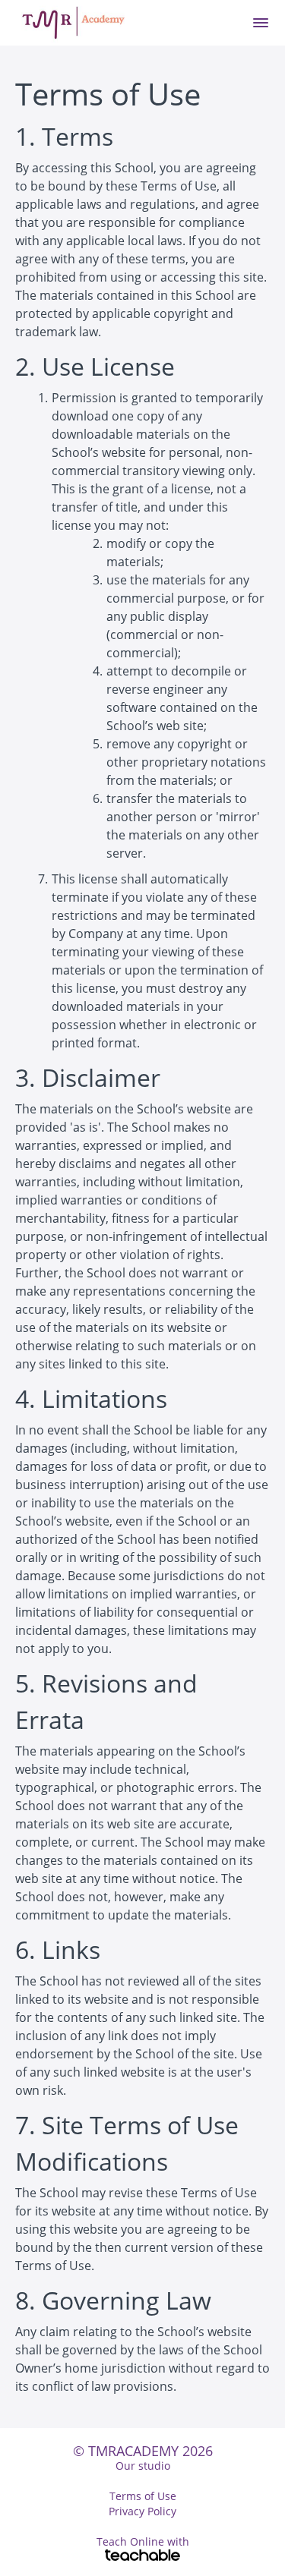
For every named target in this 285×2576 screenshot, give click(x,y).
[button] (261, 23)
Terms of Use (143, 2496)
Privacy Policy (142, 2511)
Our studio (143, 2466)
